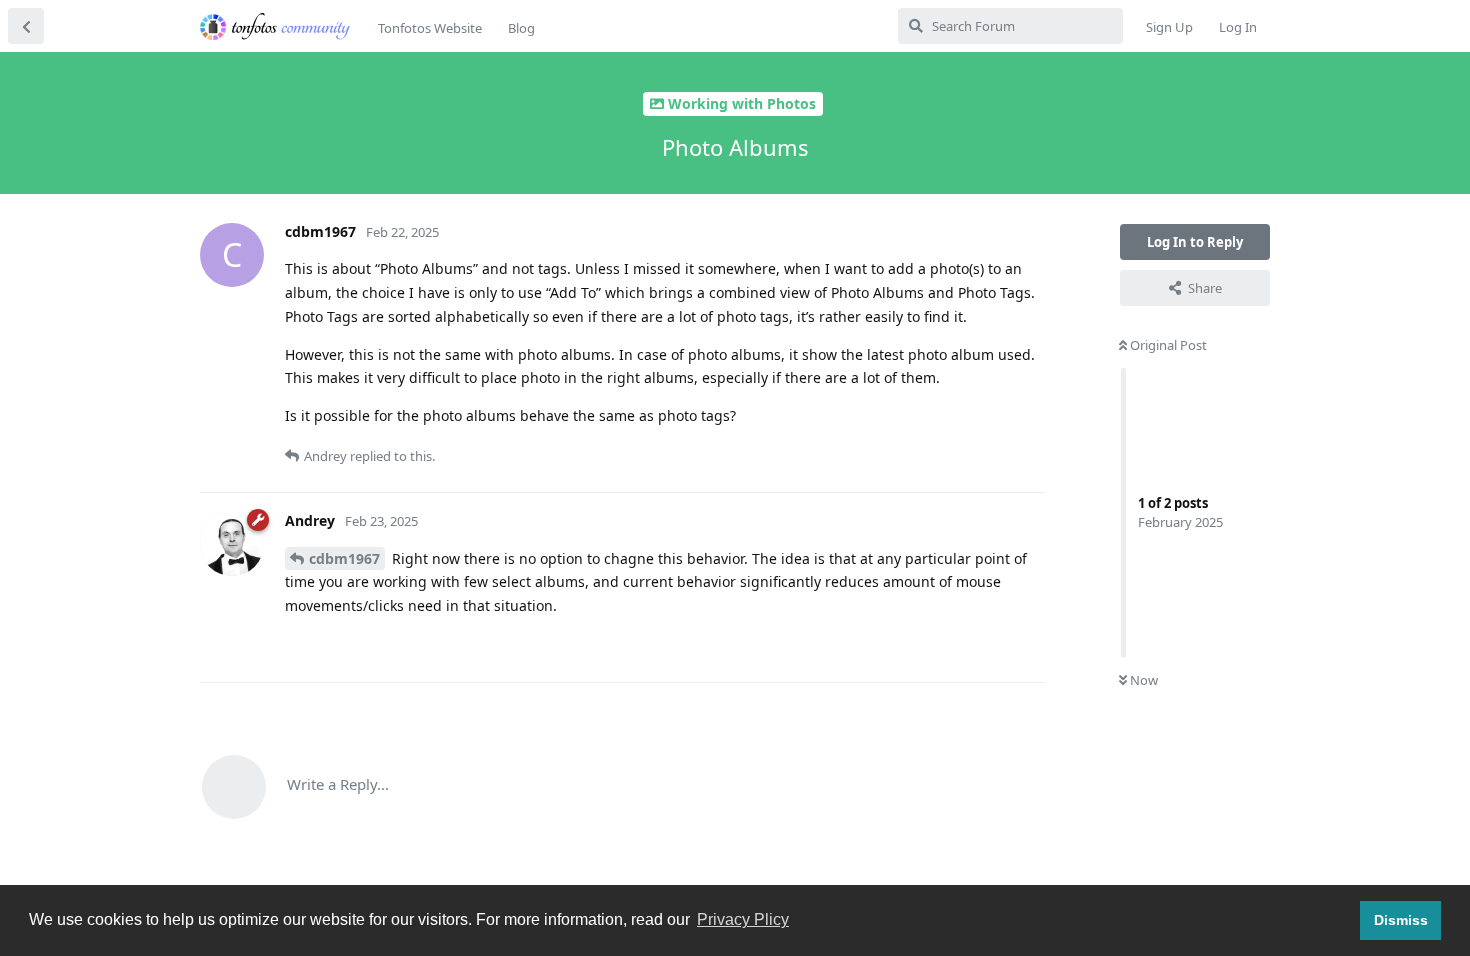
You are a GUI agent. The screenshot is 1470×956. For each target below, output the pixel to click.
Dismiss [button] (1401, 920)
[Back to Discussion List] (26, 26)
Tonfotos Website (430, 28)
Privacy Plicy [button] (743, 919)
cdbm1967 (344, 558)
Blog (521, 28)
